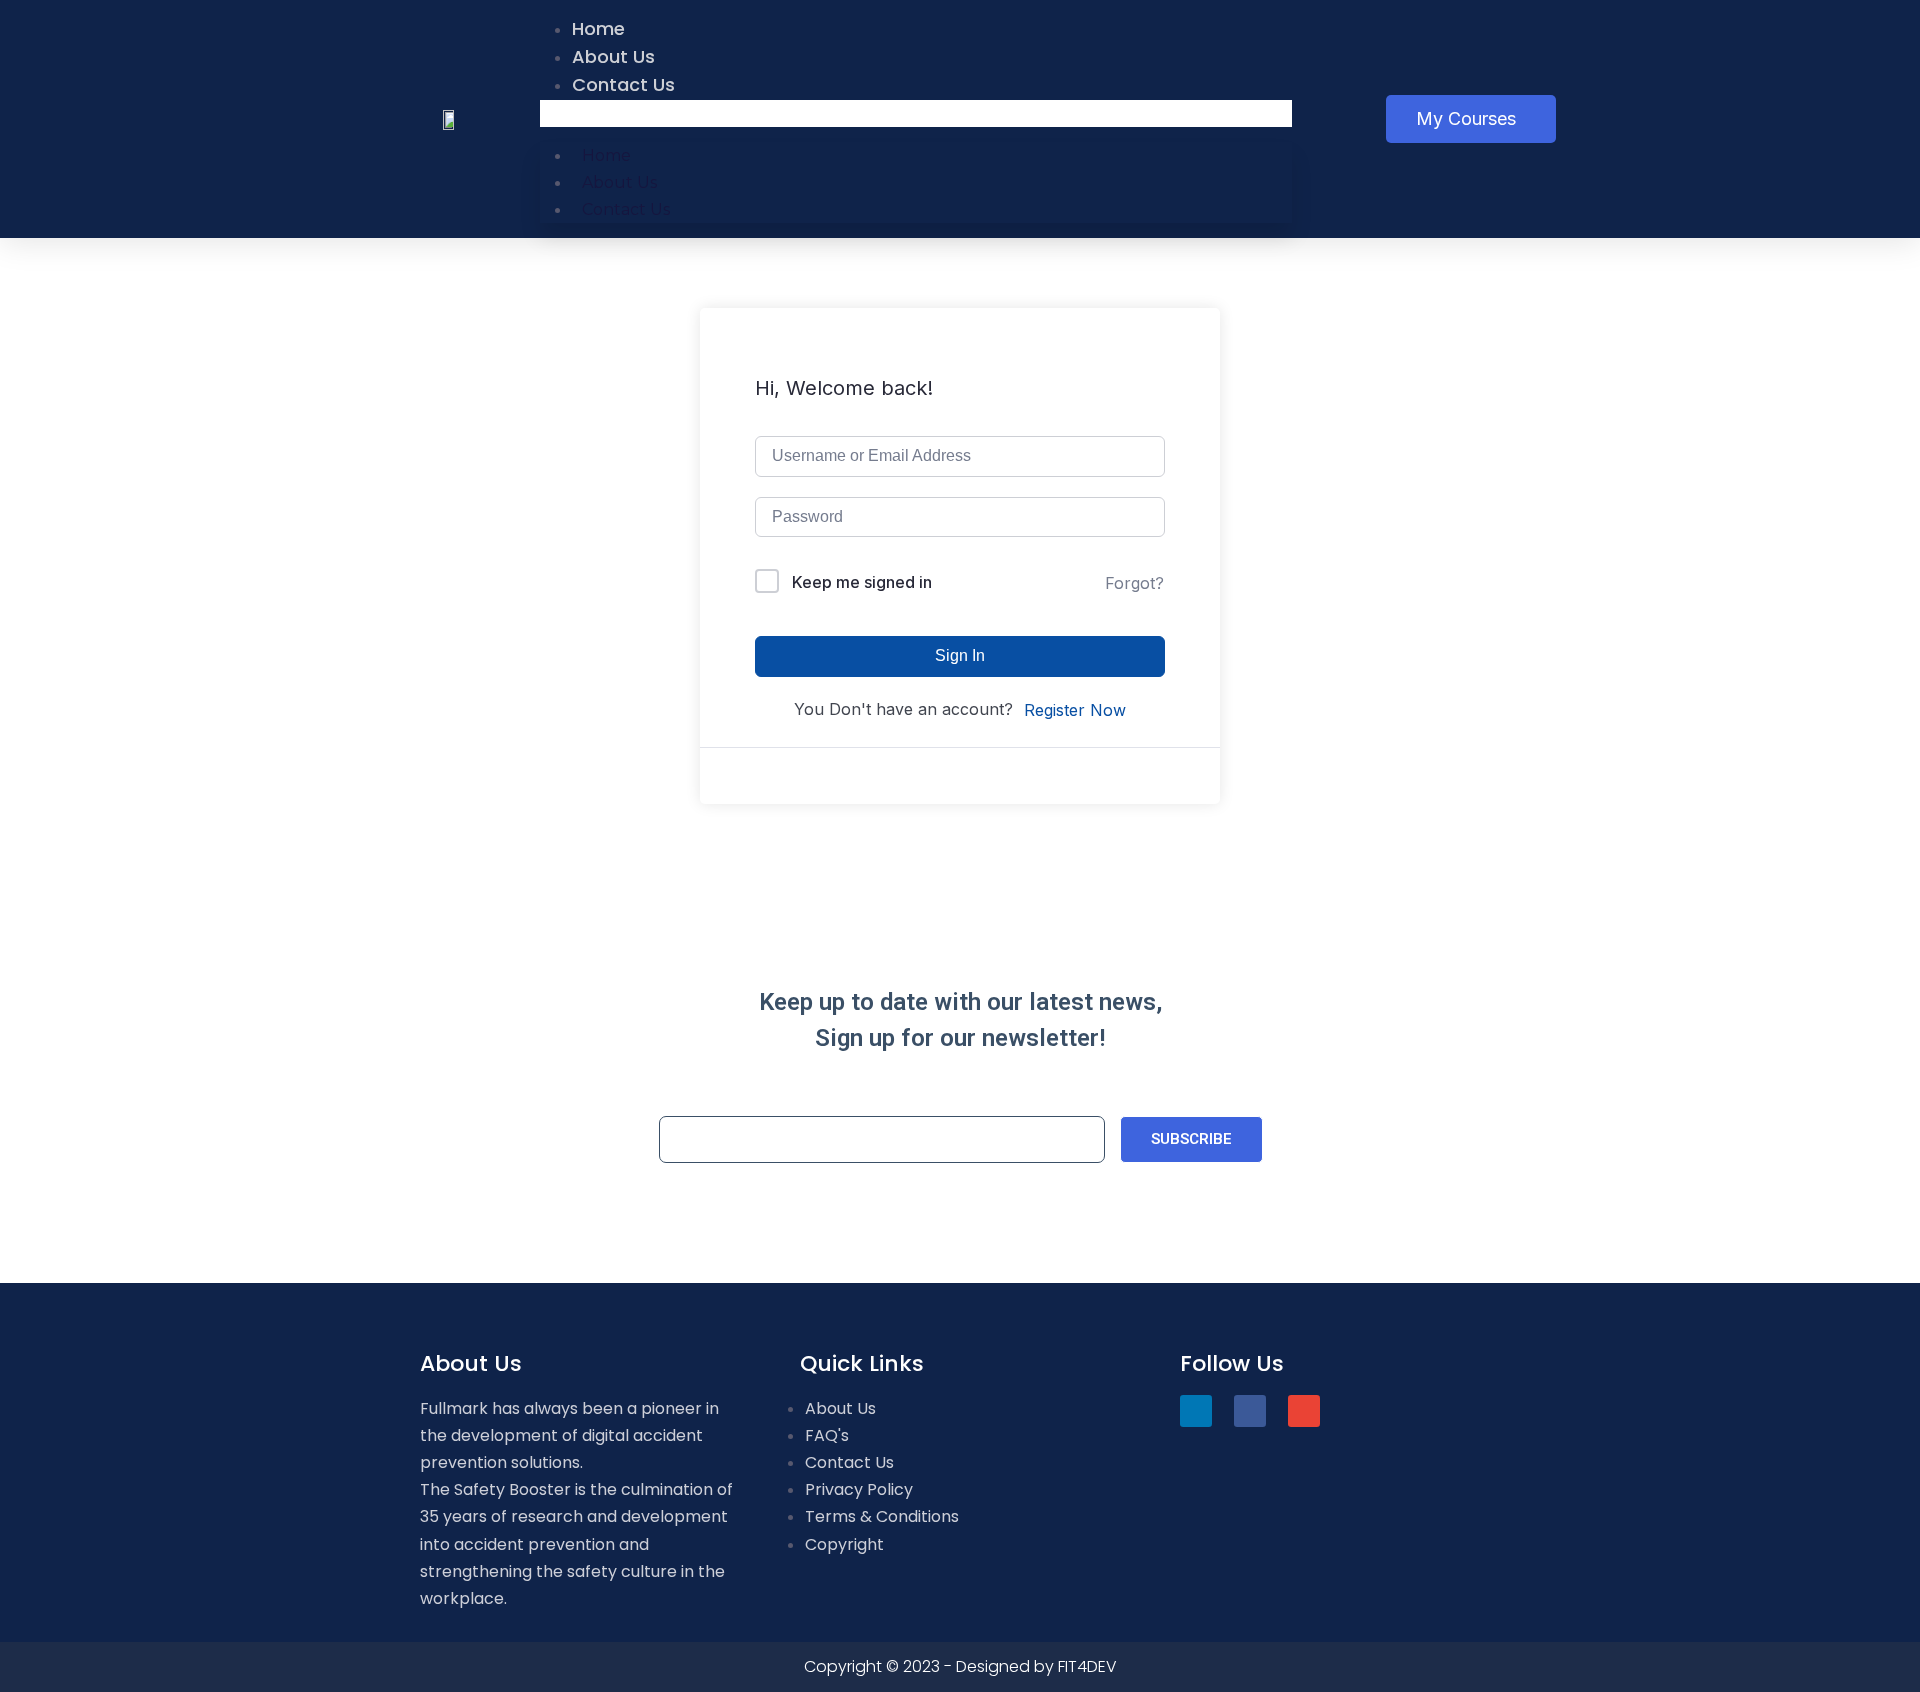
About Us (613, 56)
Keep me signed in (862, 582)
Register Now (1075, 710)
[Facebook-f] (1250, 1411)
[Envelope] (1304, 1411)
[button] (916, 113)
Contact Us (623, 84)
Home (598, 28)
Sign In (960, 655)
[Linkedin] (1196, 1411)
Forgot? (1134, 583)
